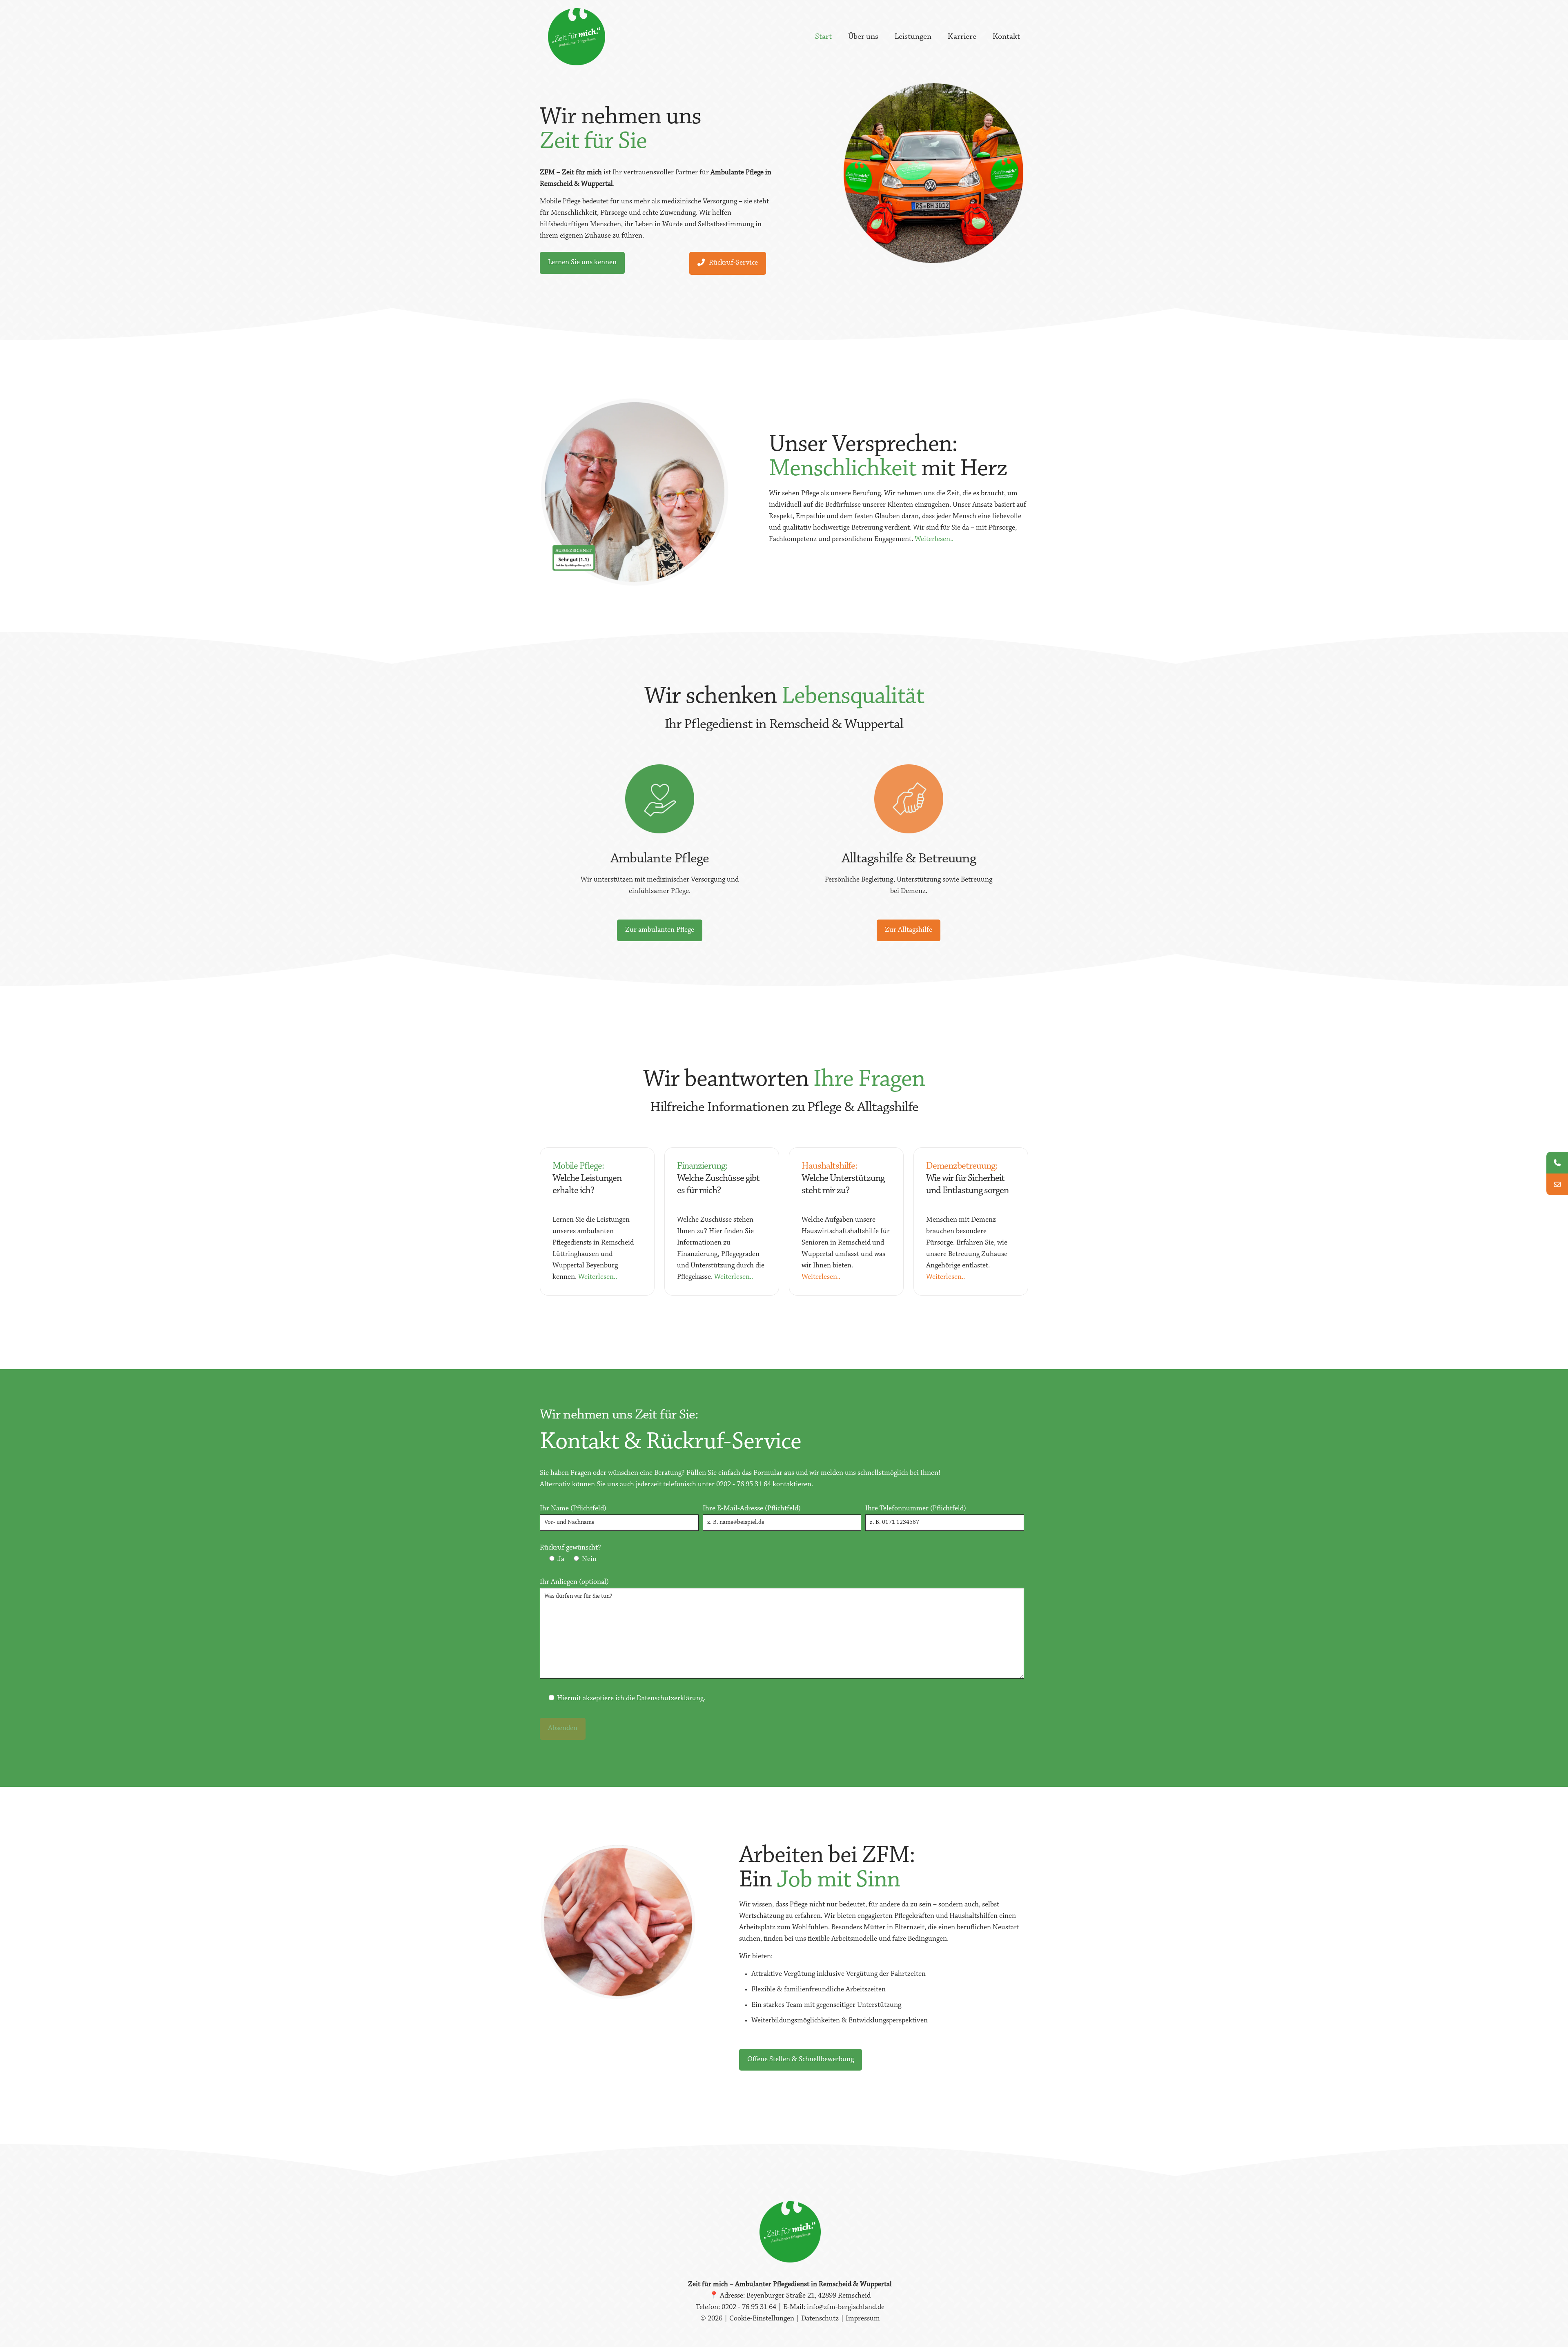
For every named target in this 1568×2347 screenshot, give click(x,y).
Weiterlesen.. (934, 539)
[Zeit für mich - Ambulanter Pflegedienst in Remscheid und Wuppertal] (577, 37)
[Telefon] (1557, 1163)
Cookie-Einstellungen (763, 2319)
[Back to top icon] (1529, 2330)
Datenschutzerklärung (670, 1699)
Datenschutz (820, 2319)
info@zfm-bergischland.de (846, 2307)
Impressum (863, 2319)
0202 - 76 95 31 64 (744, 1485)
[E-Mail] (1557, 1184)
